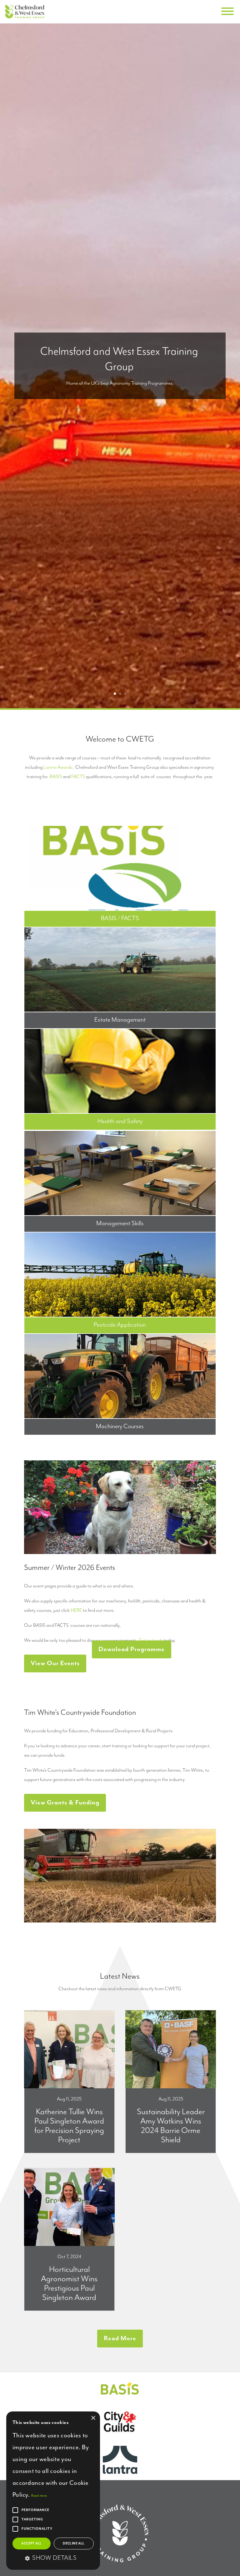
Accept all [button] (31, 2544)
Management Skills (120, 1224)
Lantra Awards (58, 767)
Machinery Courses (120, 1426)
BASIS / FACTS (120, 918)
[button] (53, 2559)
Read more (39, 2496)
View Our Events (55, 1663)
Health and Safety (120, 1121)
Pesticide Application (120, 1325)
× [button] (93, 2418)
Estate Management (120, 1020)
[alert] (53, 2491)
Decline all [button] (74, 2544)
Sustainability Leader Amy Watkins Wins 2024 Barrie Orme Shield (171, 2126)
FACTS (78, 777)
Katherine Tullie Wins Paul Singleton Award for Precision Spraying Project (69, 2126)
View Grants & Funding (65, 1803)
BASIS (56, 777)
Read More (120, 2339)
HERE (76, 1611)
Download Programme (132, 1649)
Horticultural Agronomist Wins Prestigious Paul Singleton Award (69, 2284)
